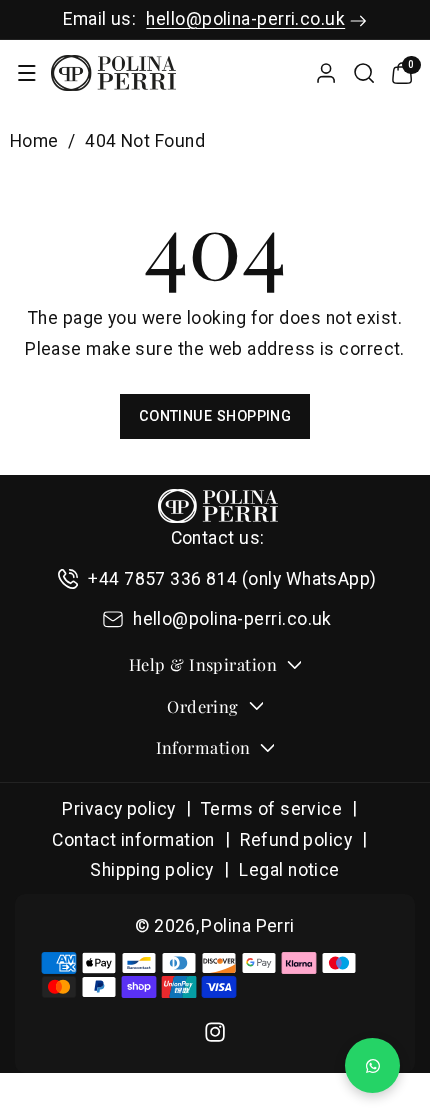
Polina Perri (247, 926)
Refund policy (296, 840)
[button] (26, 73)
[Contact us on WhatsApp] (372, 1065)
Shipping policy (152, 870)
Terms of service (271, 809)
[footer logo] (218, 506)
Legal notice (289, 870)
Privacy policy (118, 809)
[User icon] (326, 73)
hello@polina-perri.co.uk (245, 19)
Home (34, 141)
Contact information (133, 840)
